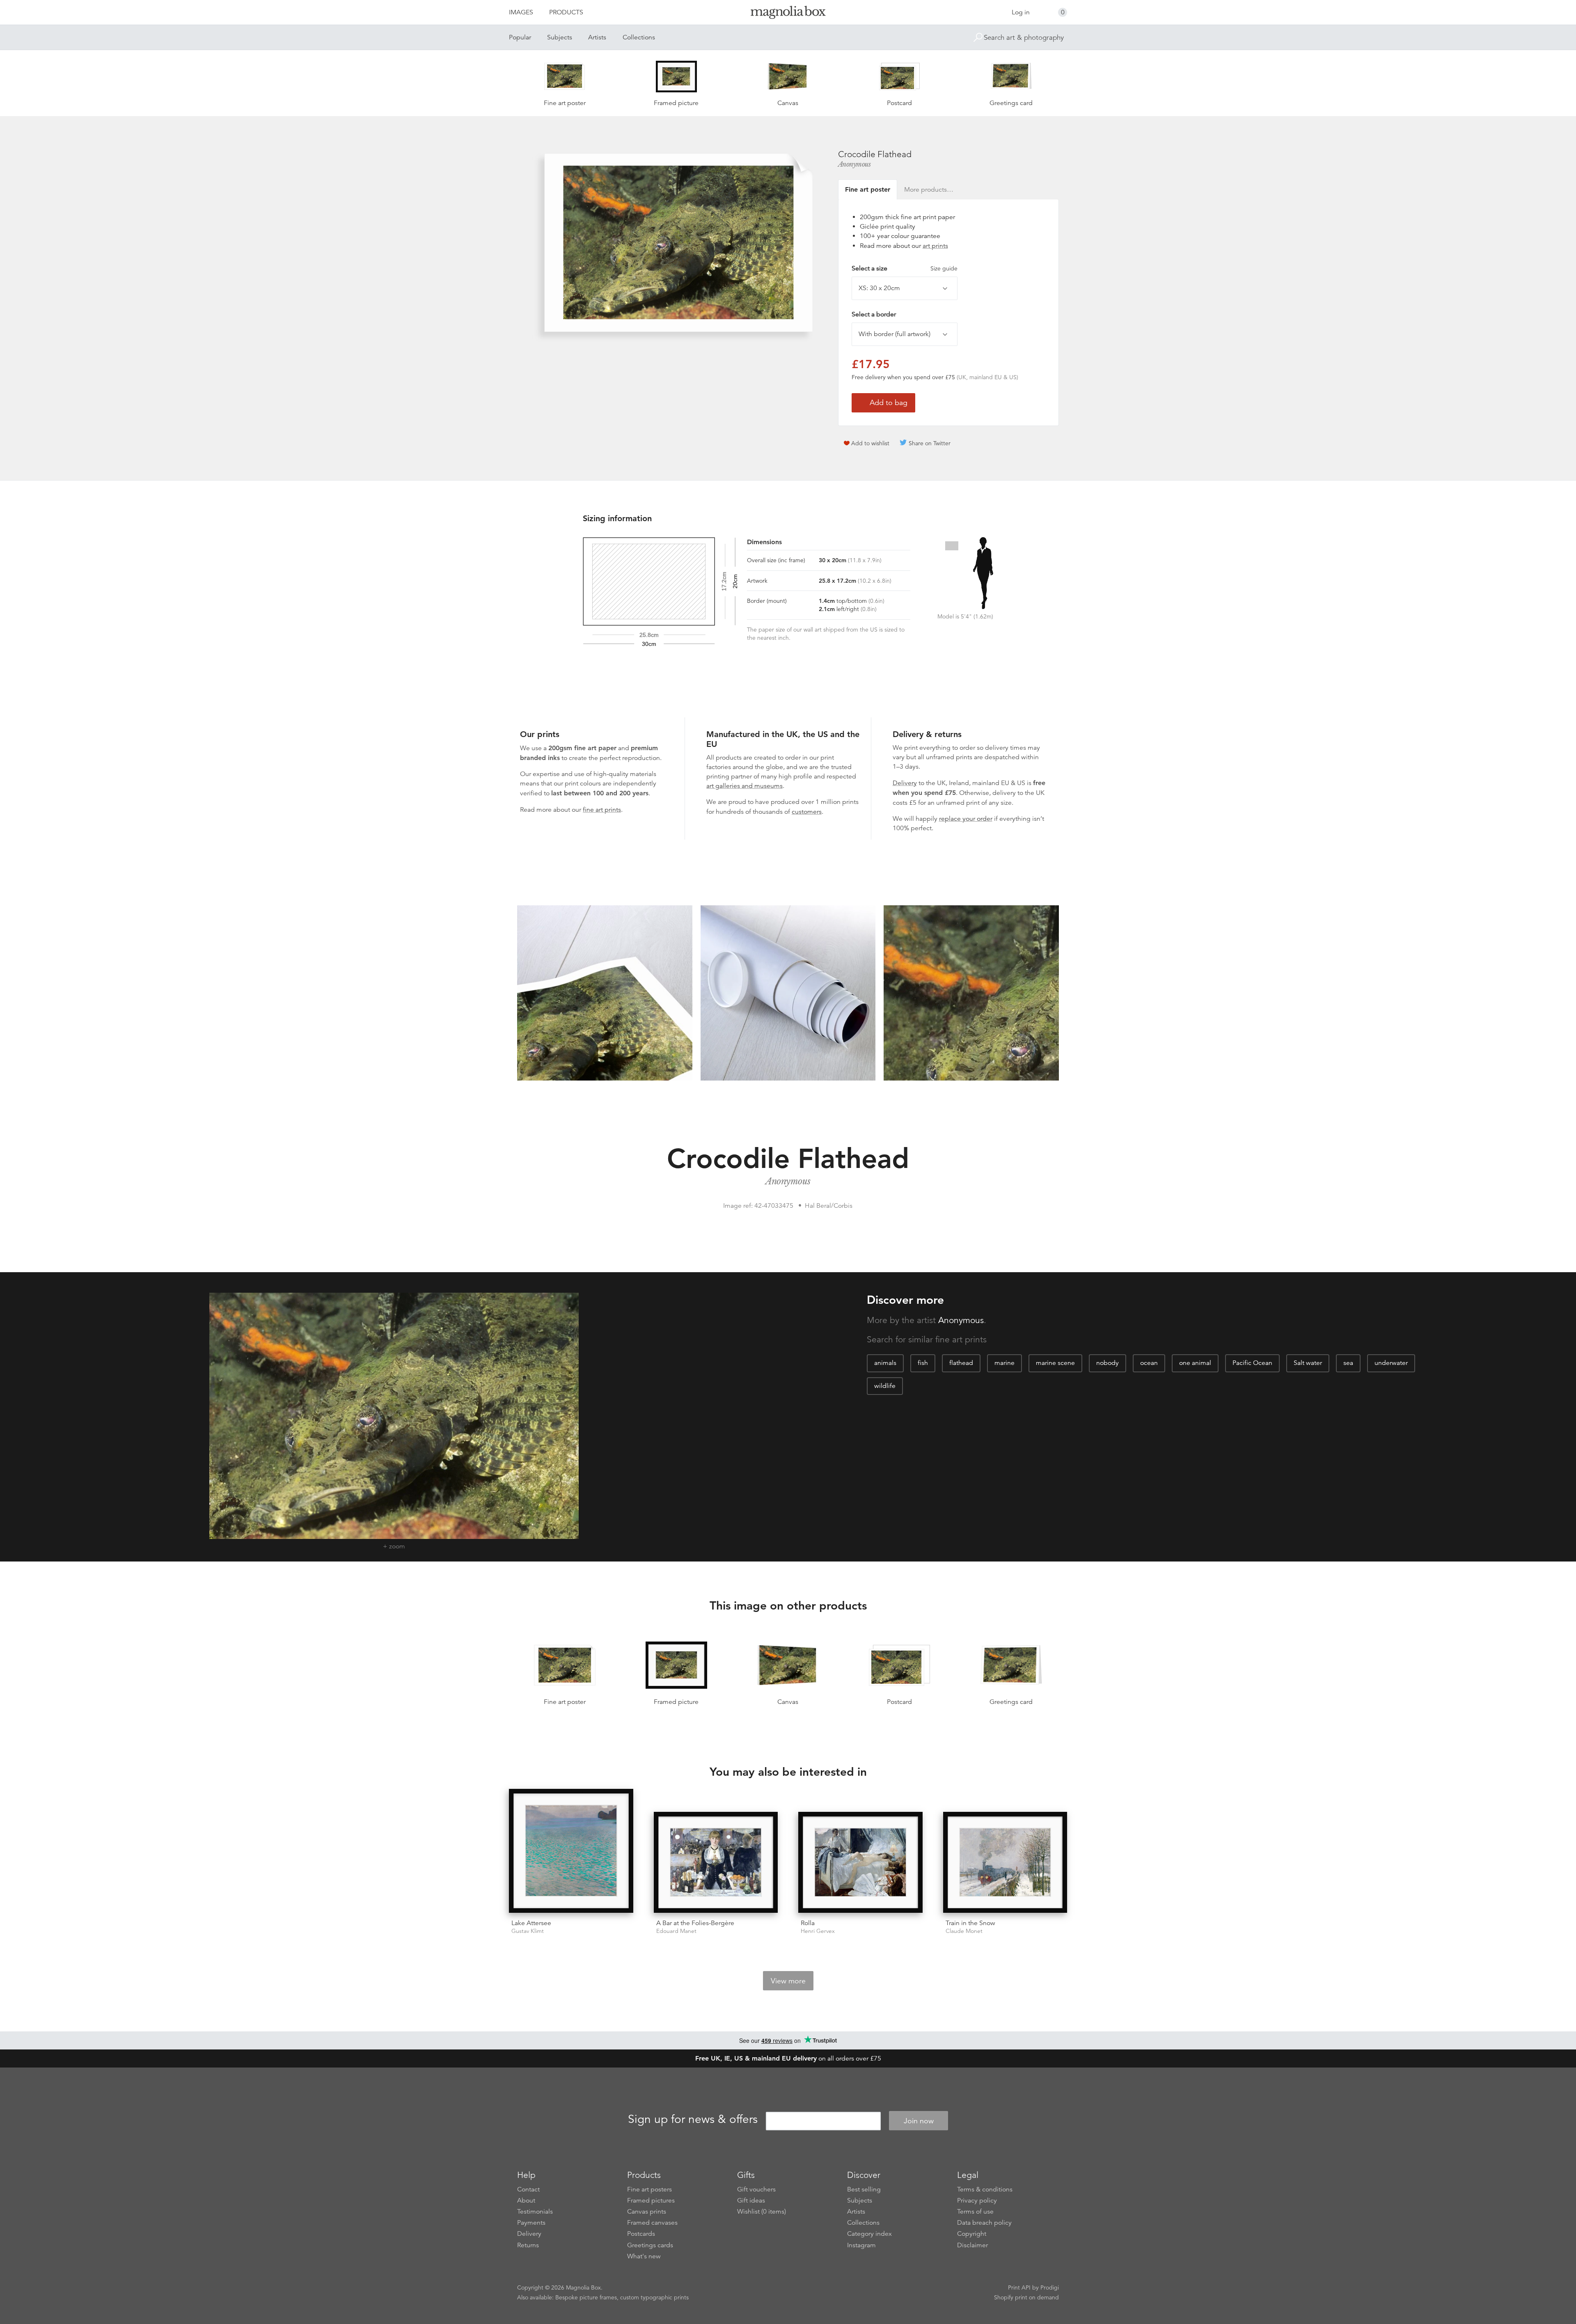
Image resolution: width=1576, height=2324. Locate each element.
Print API (1019, 2287)
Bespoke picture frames (586, 2297)
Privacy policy (977, 2200)
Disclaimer (972, 2245)
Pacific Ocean (1252, 1363)
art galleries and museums (744, 786)
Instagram (861, 2245)
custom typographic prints (654, 2297)
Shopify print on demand (1026, 2297)
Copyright (972, 2234)
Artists (597, 37)
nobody (1108, 1363)
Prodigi (1050, 2287)
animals (885, 1363)
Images (521, 12)
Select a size (905, 268)
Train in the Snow (970, 1923)
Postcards (641, 2234)
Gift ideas (751, 2200)
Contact (528, 2189)
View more (788, 1981)
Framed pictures (651, 2200)
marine (1004, 1363)
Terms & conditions (985, 2189)
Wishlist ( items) (762, 2212)
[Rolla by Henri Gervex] (860, 1862)
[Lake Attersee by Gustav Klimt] (571, 1851)
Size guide (944, 268)
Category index (869, 2234)
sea (1348, 1363)
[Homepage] (788, 14)
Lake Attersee (531, 1923)
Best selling (864, 2189)
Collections (639, 37)
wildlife (885, 1386)
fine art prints (602, 810)
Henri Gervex (818, 1931)
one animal (1195, 1363)
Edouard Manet (676, 1931)
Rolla (808, 1923)
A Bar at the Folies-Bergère (695, 1923)
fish (923, 1363)
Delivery (905, 783)
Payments (531, 2223)
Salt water (1308, 1363)
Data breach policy (984, 2223)
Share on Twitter (930, 443)
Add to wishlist (870, 443)
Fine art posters (649, 2189)
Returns (528, 2245)
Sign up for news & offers (693, 2120)
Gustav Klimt (528, 1931)
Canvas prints (647, 2212)
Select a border (874, 314)
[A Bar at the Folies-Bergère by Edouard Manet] (716, 1862)
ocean (1149, 1363)
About (526, 2200)
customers (807, 812)
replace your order (966, 819)
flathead (961, 1363)
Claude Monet (964, 1931)
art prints (935, 246)
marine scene (1055, 1363)
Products (566, 12)
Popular (520, 37)
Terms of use (975, 2212)
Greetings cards (650, 2245)
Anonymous (854, 164)
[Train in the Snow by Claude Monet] (1005, 1862)
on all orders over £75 (788, 2058)
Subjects (560, 37)
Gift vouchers (756, 2189)
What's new (644, 2256)
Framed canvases (652, 2223)
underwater (1391, 1363)
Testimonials (535, 2212)
